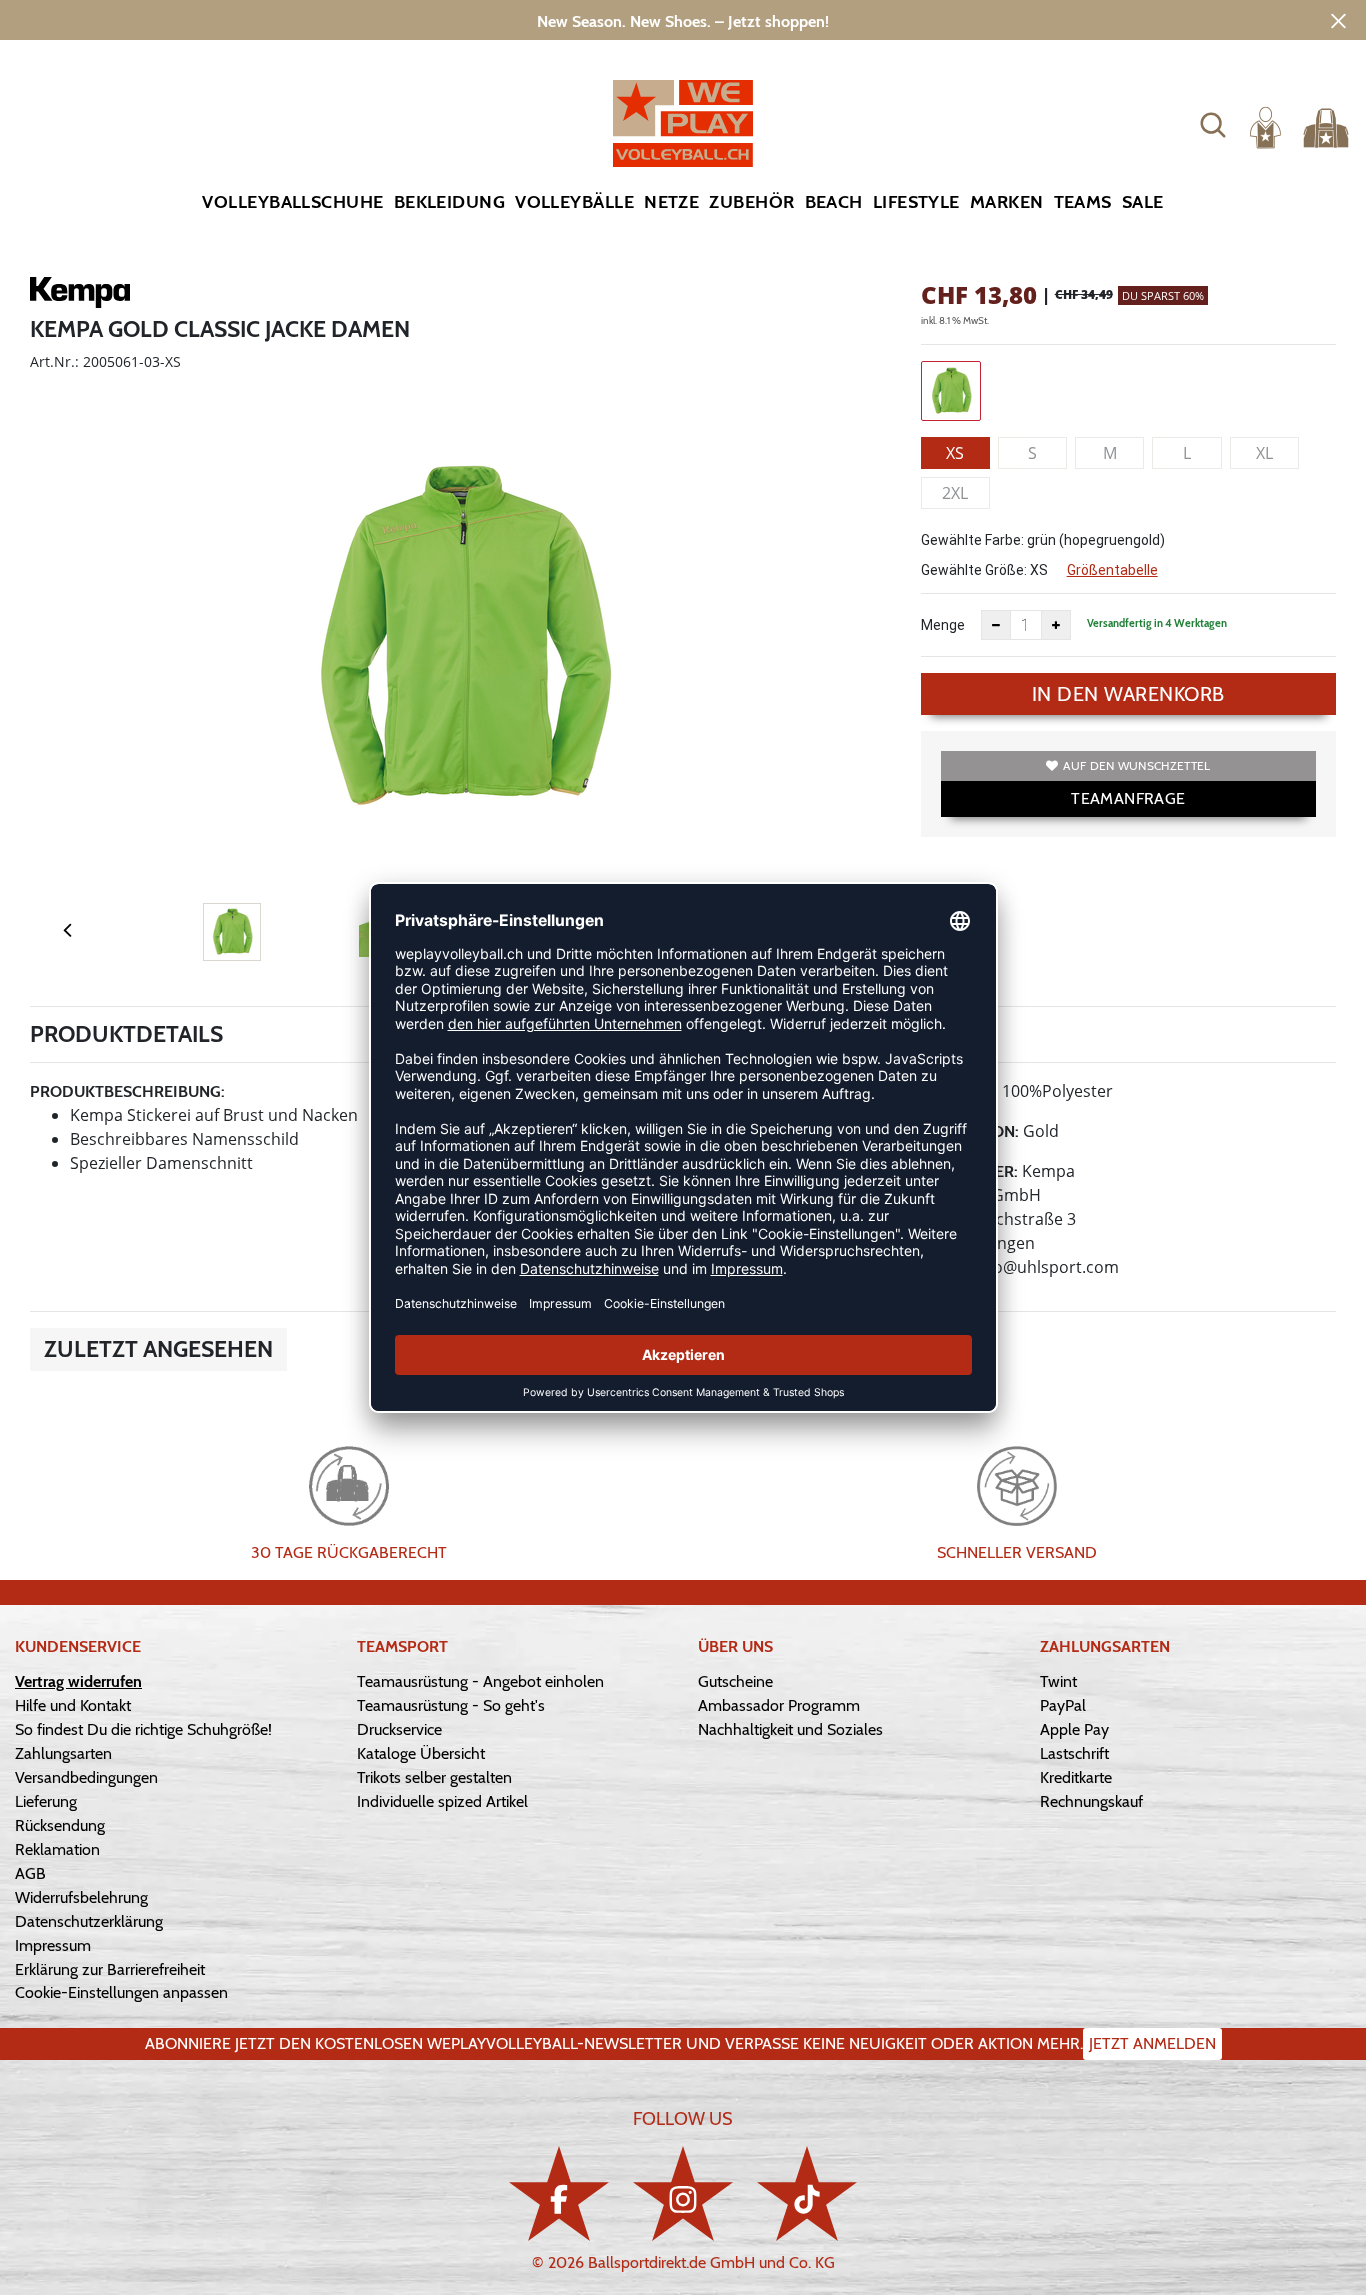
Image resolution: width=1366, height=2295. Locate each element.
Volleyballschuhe (292, 202)
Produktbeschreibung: (127, 1091)
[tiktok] (807, 2193)
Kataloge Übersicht (421, 1753)
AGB (30, 1873)
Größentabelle (1112, 570)
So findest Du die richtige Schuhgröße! (143, 1729)
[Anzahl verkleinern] (996, 625)
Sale (1143, 202)
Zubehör (751, 202)
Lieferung (46, 1801)
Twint (1058, 1681)
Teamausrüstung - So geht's (451, 1705)
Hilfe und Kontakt (73, 1705)
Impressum (53, 1945)
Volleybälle (574, 202)
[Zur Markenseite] (80, 296)
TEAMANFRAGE (1128, 798)
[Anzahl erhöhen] (1056, 625)
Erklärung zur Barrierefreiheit (110, 1969)
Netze (671, 202)
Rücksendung (60, 1825)
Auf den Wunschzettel (1136, 765)
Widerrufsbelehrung (81, 1897)
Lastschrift (1074, 1753)
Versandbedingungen (86, 1777)
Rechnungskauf (1091, 1801)
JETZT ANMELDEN (1152, 2043)
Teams (1083, 202)
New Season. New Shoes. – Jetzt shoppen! (683, 21)
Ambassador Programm (779, 1705)
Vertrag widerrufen (78, 1681)
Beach (834, 202)
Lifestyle (916, 202)
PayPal (1063, 1705)
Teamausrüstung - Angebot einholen (480, 1681)
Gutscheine (735, 1681)
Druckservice (399, 1729)
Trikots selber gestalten (434, 1777)
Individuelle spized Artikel (442, 1801)
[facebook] (559, 2193)
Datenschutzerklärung (89, 1921)
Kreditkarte (1076, 1777)
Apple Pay (1074, 1729)
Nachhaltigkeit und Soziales (790, 1729)
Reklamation (57, 1849)
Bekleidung (450, 202)
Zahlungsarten (63, 1753)
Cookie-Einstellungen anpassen (121, 1992)
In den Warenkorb (1128, 694)
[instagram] (683, 2193)
